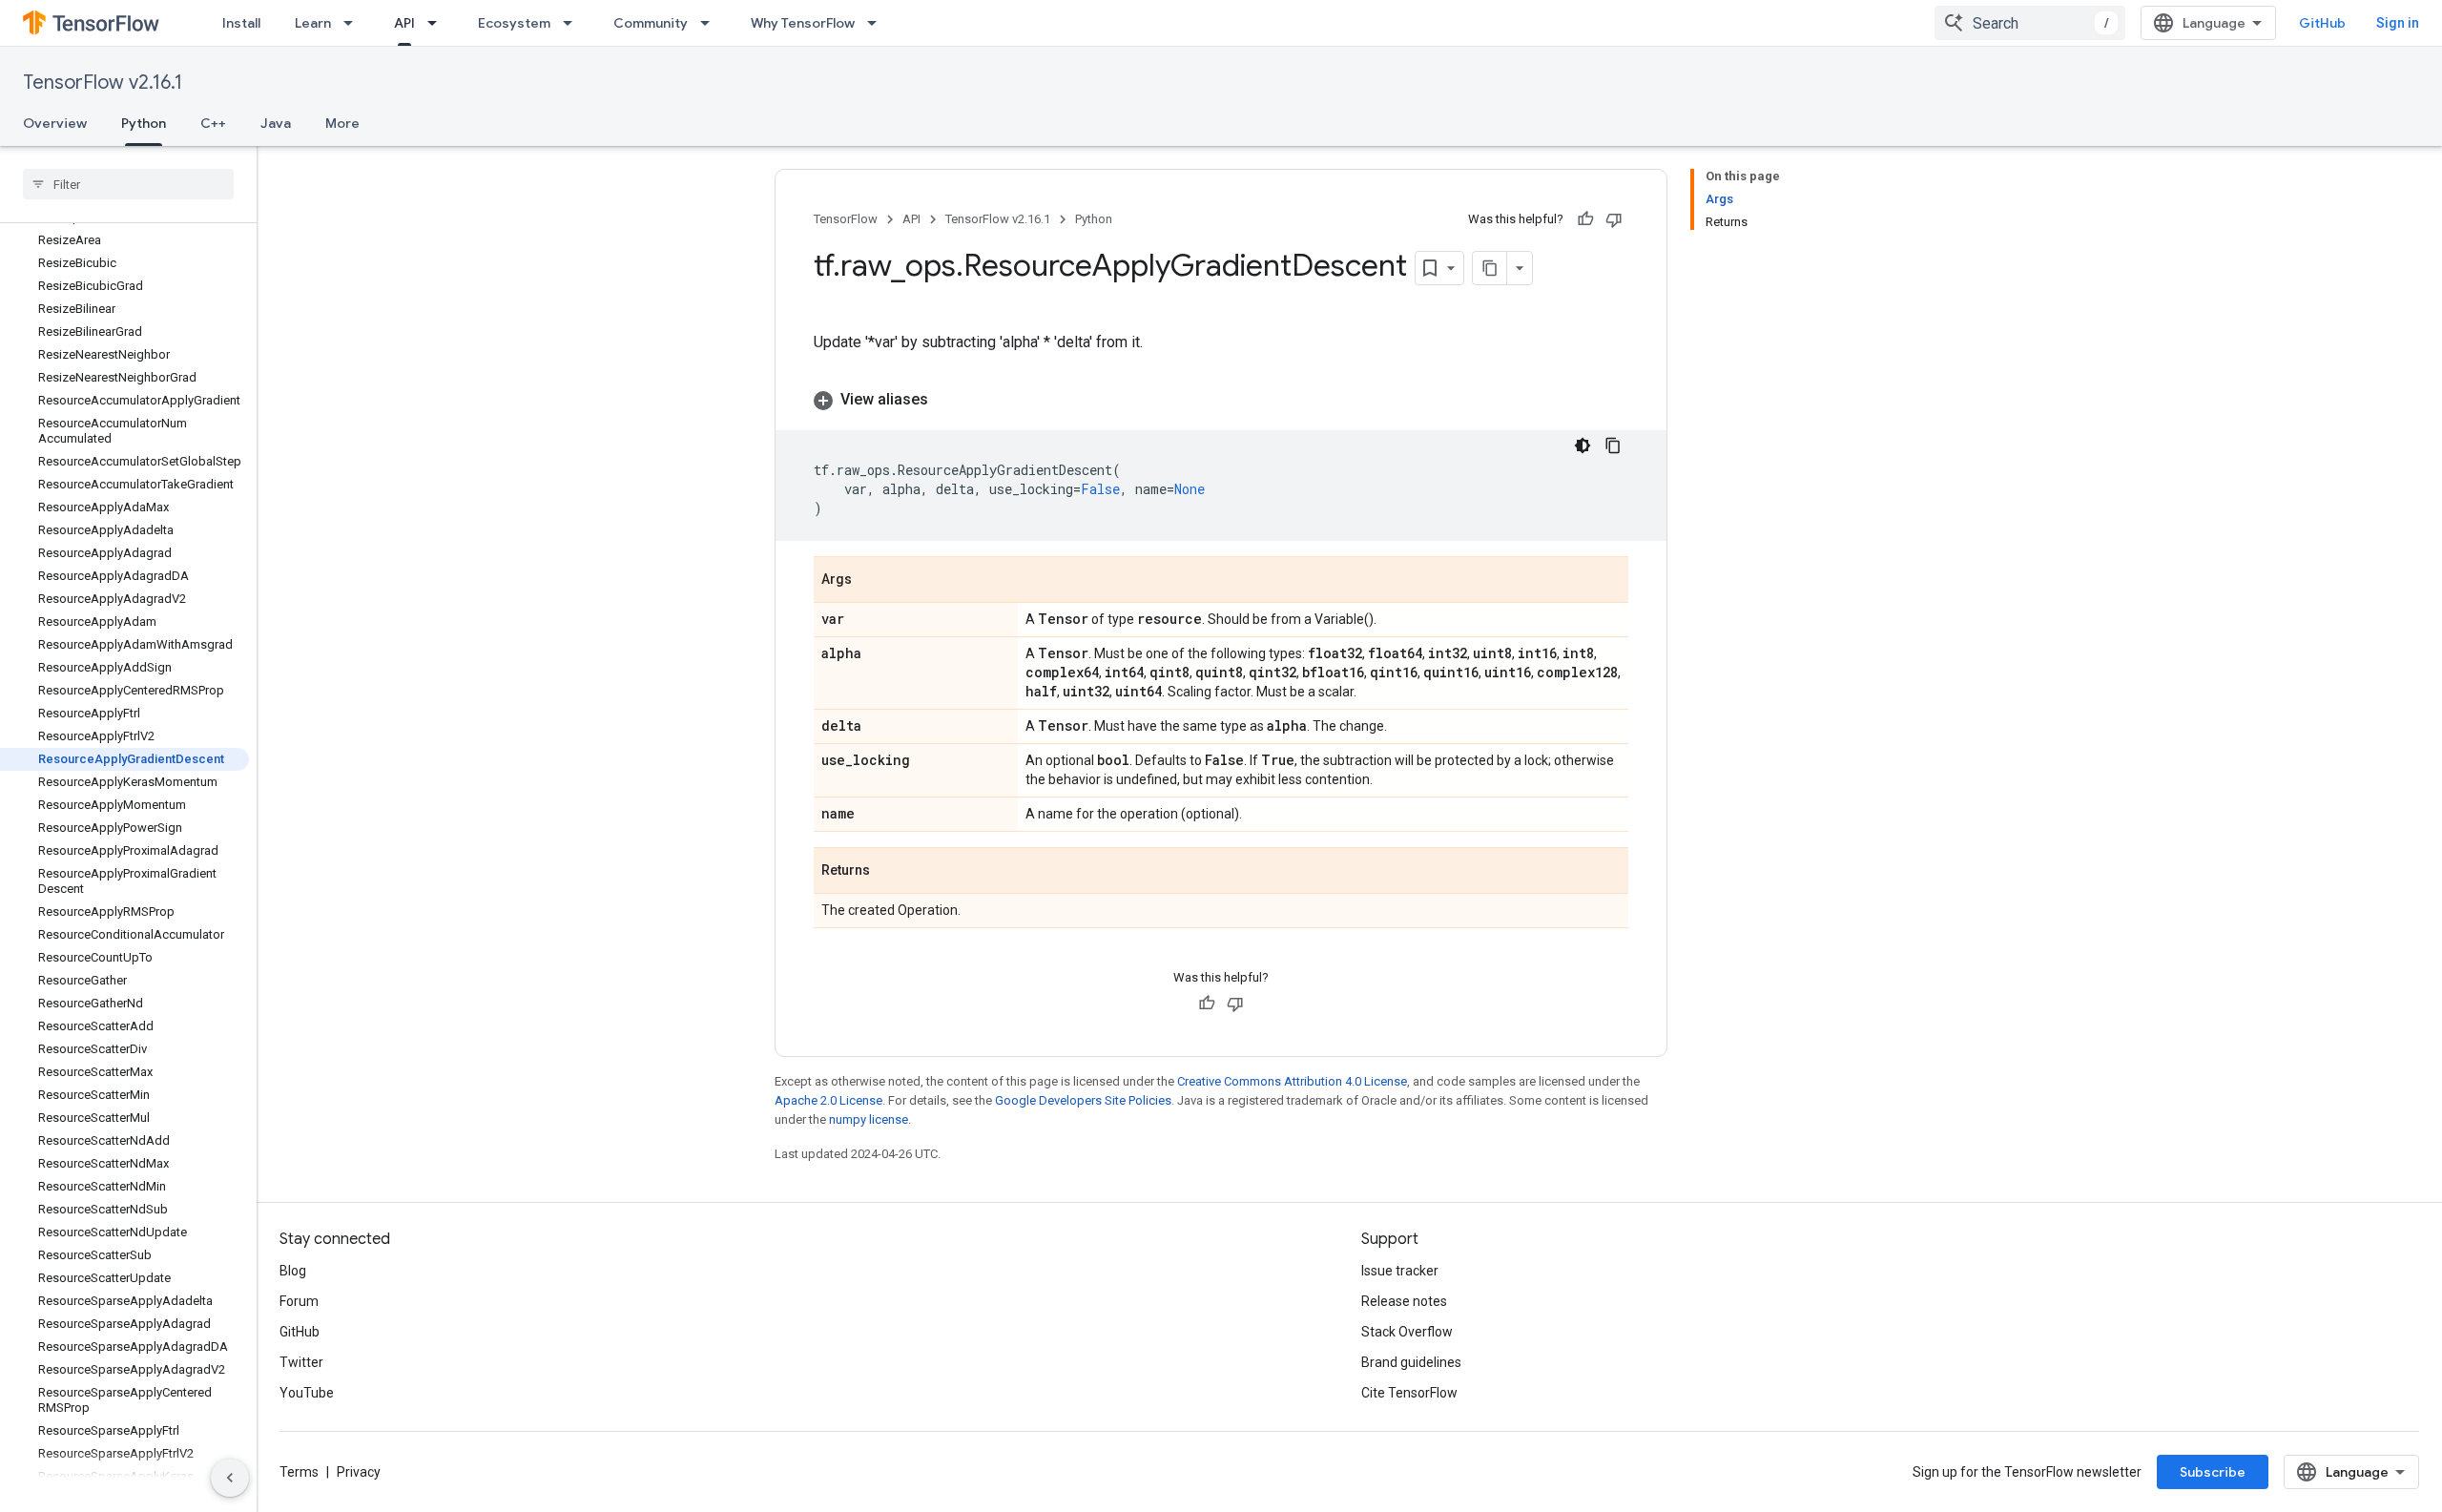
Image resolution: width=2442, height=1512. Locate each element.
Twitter (301, 1362)
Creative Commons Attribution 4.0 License (1292, 1081)
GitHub (2322, 23)
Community (651, 23)
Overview (55, 123)
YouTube (307, 1393)
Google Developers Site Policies (1083, 1100)
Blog (293, 1271)
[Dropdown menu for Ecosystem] (573, 23)
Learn (313, 23)
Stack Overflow (1407, 1332)
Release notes (1404, 1301)
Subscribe (2213, 1472)
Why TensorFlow (803, 23)
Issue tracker (1400, 1271)
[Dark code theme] (1583, 445)
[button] (1221, 400)
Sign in (2398, 23)
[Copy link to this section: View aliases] (947, 400)
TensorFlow (846, 219)
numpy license (869, 1119)
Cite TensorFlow (1409, 1393)
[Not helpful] (1614, 219)
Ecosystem (514, 23)
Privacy (359, 1472)
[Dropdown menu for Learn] (354, 23)
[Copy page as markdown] (1490, 268)
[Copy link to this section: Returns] (889, 872)
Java (276, 123)
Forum (299, 1301)
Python (144, 123)
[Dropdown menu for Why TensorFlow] (878, 23)
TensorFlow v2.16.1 (103, 83)
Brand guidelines (1411, 1362)
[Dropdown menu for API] (438, 23)
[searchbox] (128, 184)
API (404, 23)
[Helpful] (1585, 219)
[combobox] (2030, 23)
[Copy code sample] (1613, 445)
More (342, 123)
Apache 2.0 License (828, 1100)
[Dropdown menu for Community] (711, 23)
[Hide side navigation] (230, 1478)
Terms (299, 1472)
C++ (213, 123)
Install (241, 23)
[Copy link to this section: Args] (871, 581)
